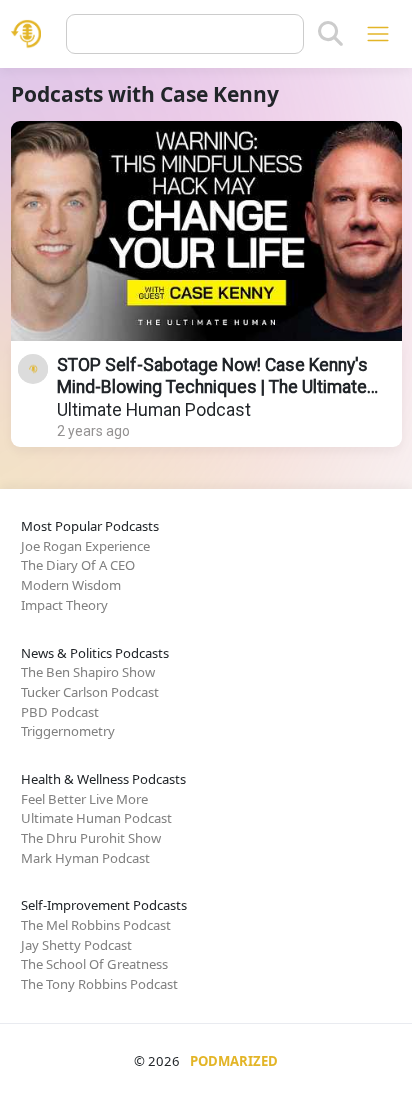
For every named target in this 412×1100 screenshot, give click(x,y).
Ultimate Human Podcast (154, 410)
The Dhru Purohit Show (91, 838)
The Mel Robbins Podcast (96, 925)
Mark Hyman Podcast (85, 858)
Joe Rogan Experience (85, 546)
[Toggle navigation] (377, 33)
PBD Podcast (60, 712)
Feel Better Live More (84, 799)
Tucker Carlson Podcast (90, 692)
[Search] (330, 34)
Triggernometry (68, 731)
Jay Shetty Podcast (76, 945)
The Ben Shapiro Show (88, 672)
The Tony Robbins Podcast (99, 984)
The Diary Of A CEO (78, 565)
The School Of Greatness (94, 964)
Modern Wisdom (71, 585)
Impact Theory (64, 605)
